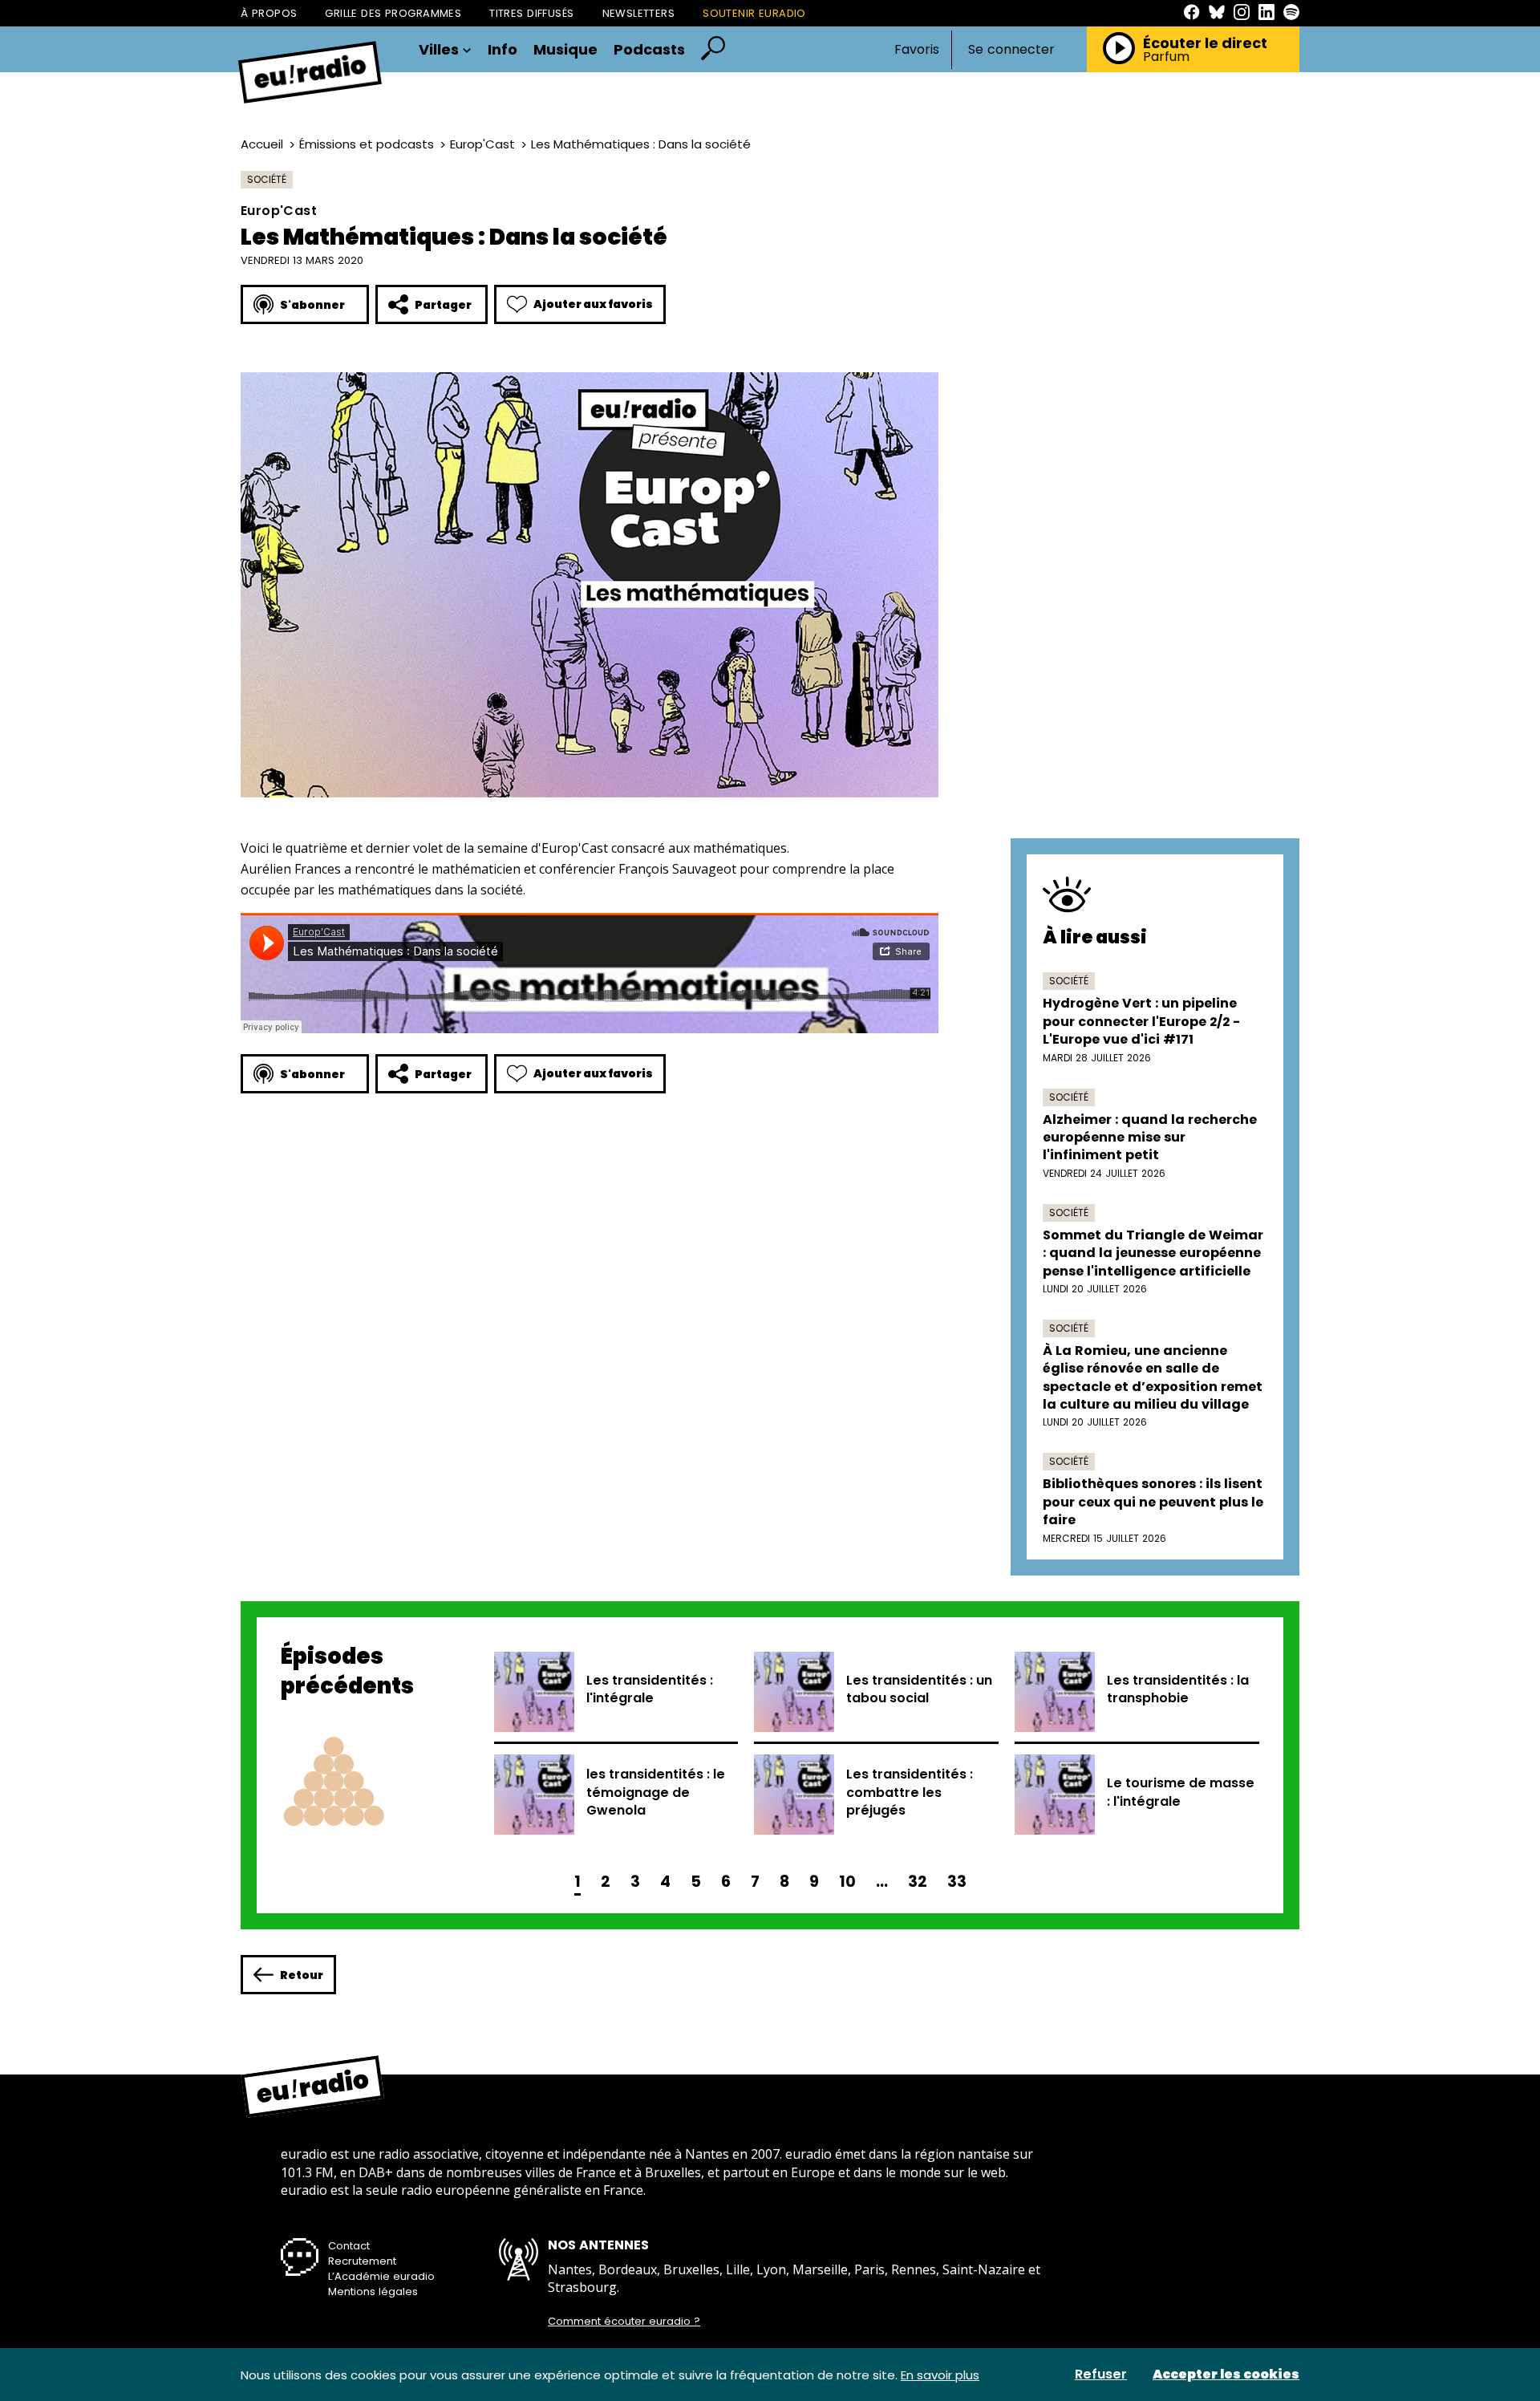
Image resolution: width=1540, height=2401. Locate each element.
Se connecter (1011, 50)
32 (918, 1882)
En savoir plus (940, 2375)
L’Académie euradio (381, 2276)
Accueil (262, 144)
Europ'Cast (482, 144)
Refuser (1101, 2375)
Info (503, 50)
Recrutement (362, 2261)
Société (267, 179)
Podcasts (649, 50)
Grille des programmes (393, 13)
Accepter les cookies (1226, 2375)
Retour (302, 1975)
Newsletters (639, 13)
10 (847, 1882)
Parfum (1166, 57)
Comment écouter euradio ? (624, 2322)
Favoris (917, 49)
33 (957, 1882)
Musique (565, 50)
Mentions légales (373, 2291)
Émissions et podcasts (367, 144)
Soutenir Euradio (754, 13)
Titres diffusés (531, 13)
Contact (349, 2246)
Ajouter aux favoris (593, 304)
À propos (269, 13)
